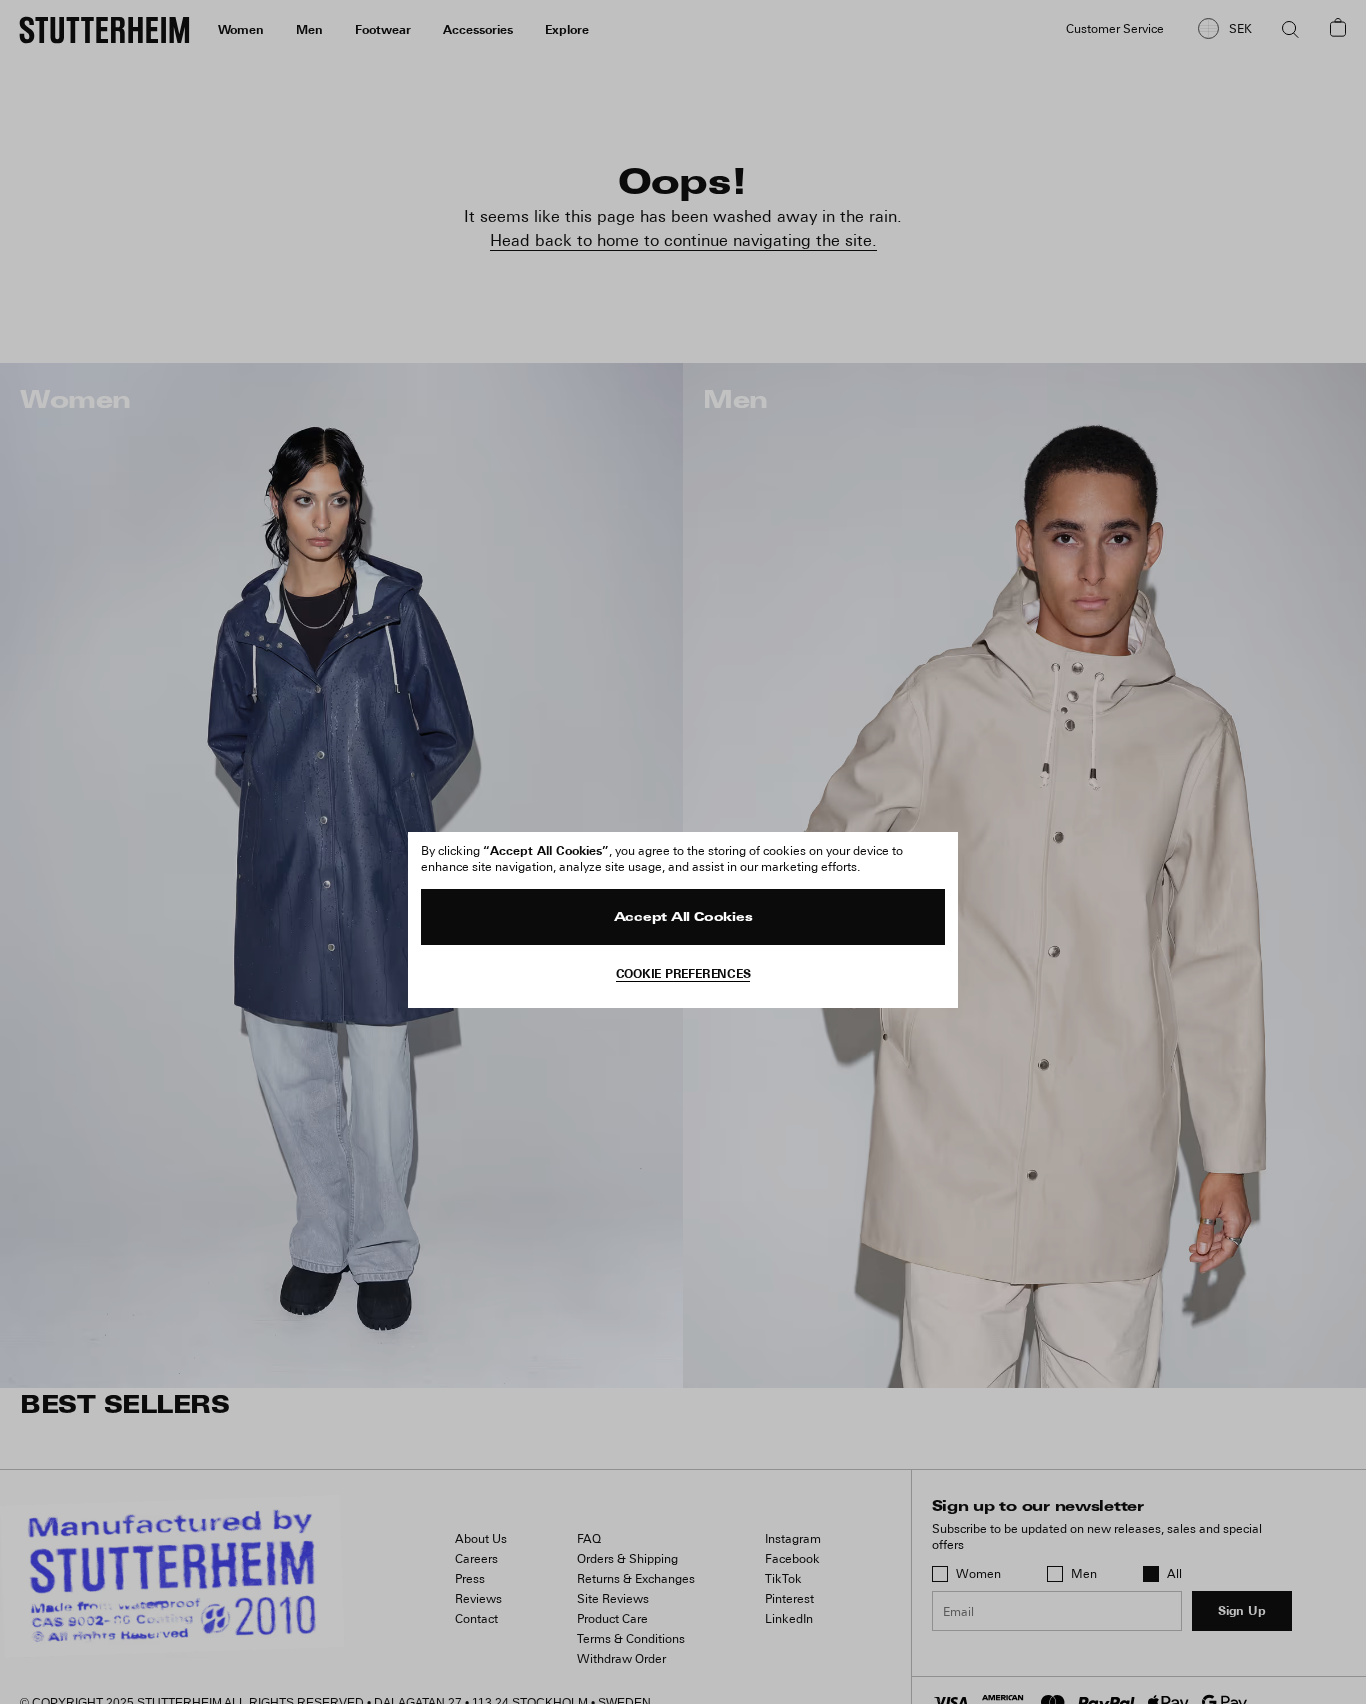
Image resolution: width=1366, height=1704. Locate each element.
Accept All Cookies (683, 918)
